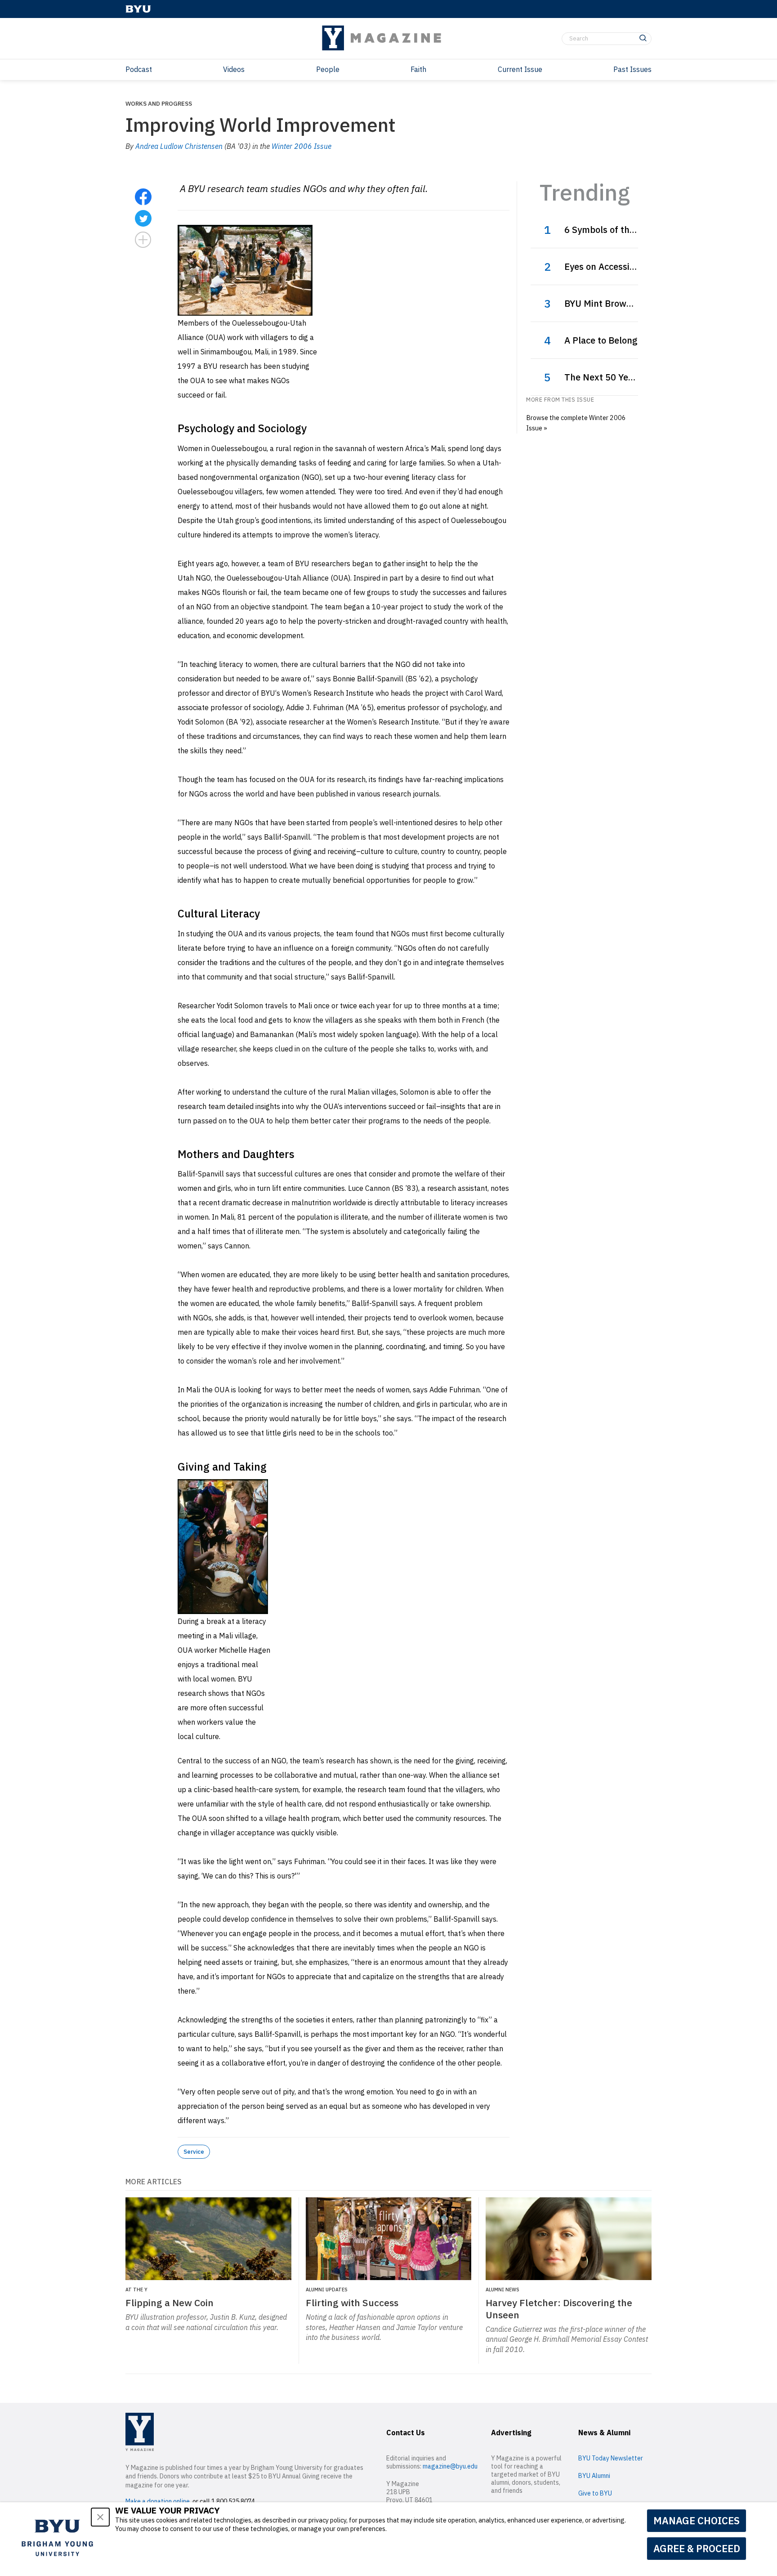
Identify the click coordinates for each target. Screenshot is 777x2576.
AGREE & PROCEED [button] (697, 2548)
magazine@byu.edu (450, 2466)
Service (194, 2151)
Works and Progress (159, 103)
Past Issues (632, 69)
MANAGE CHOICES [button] (697, 2520)
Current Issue (520, 69)
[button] (100, 2517)
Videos (234, 69)
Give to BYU (595, 2493)
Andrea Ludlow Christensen (179, 146)
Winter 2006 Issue (301, 146)
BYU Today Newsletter (611, 2458)
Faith (418, 69)
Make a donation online (158, 2501)
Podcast (139, 69)
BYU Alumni (594, 2476)
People (328, 69)
